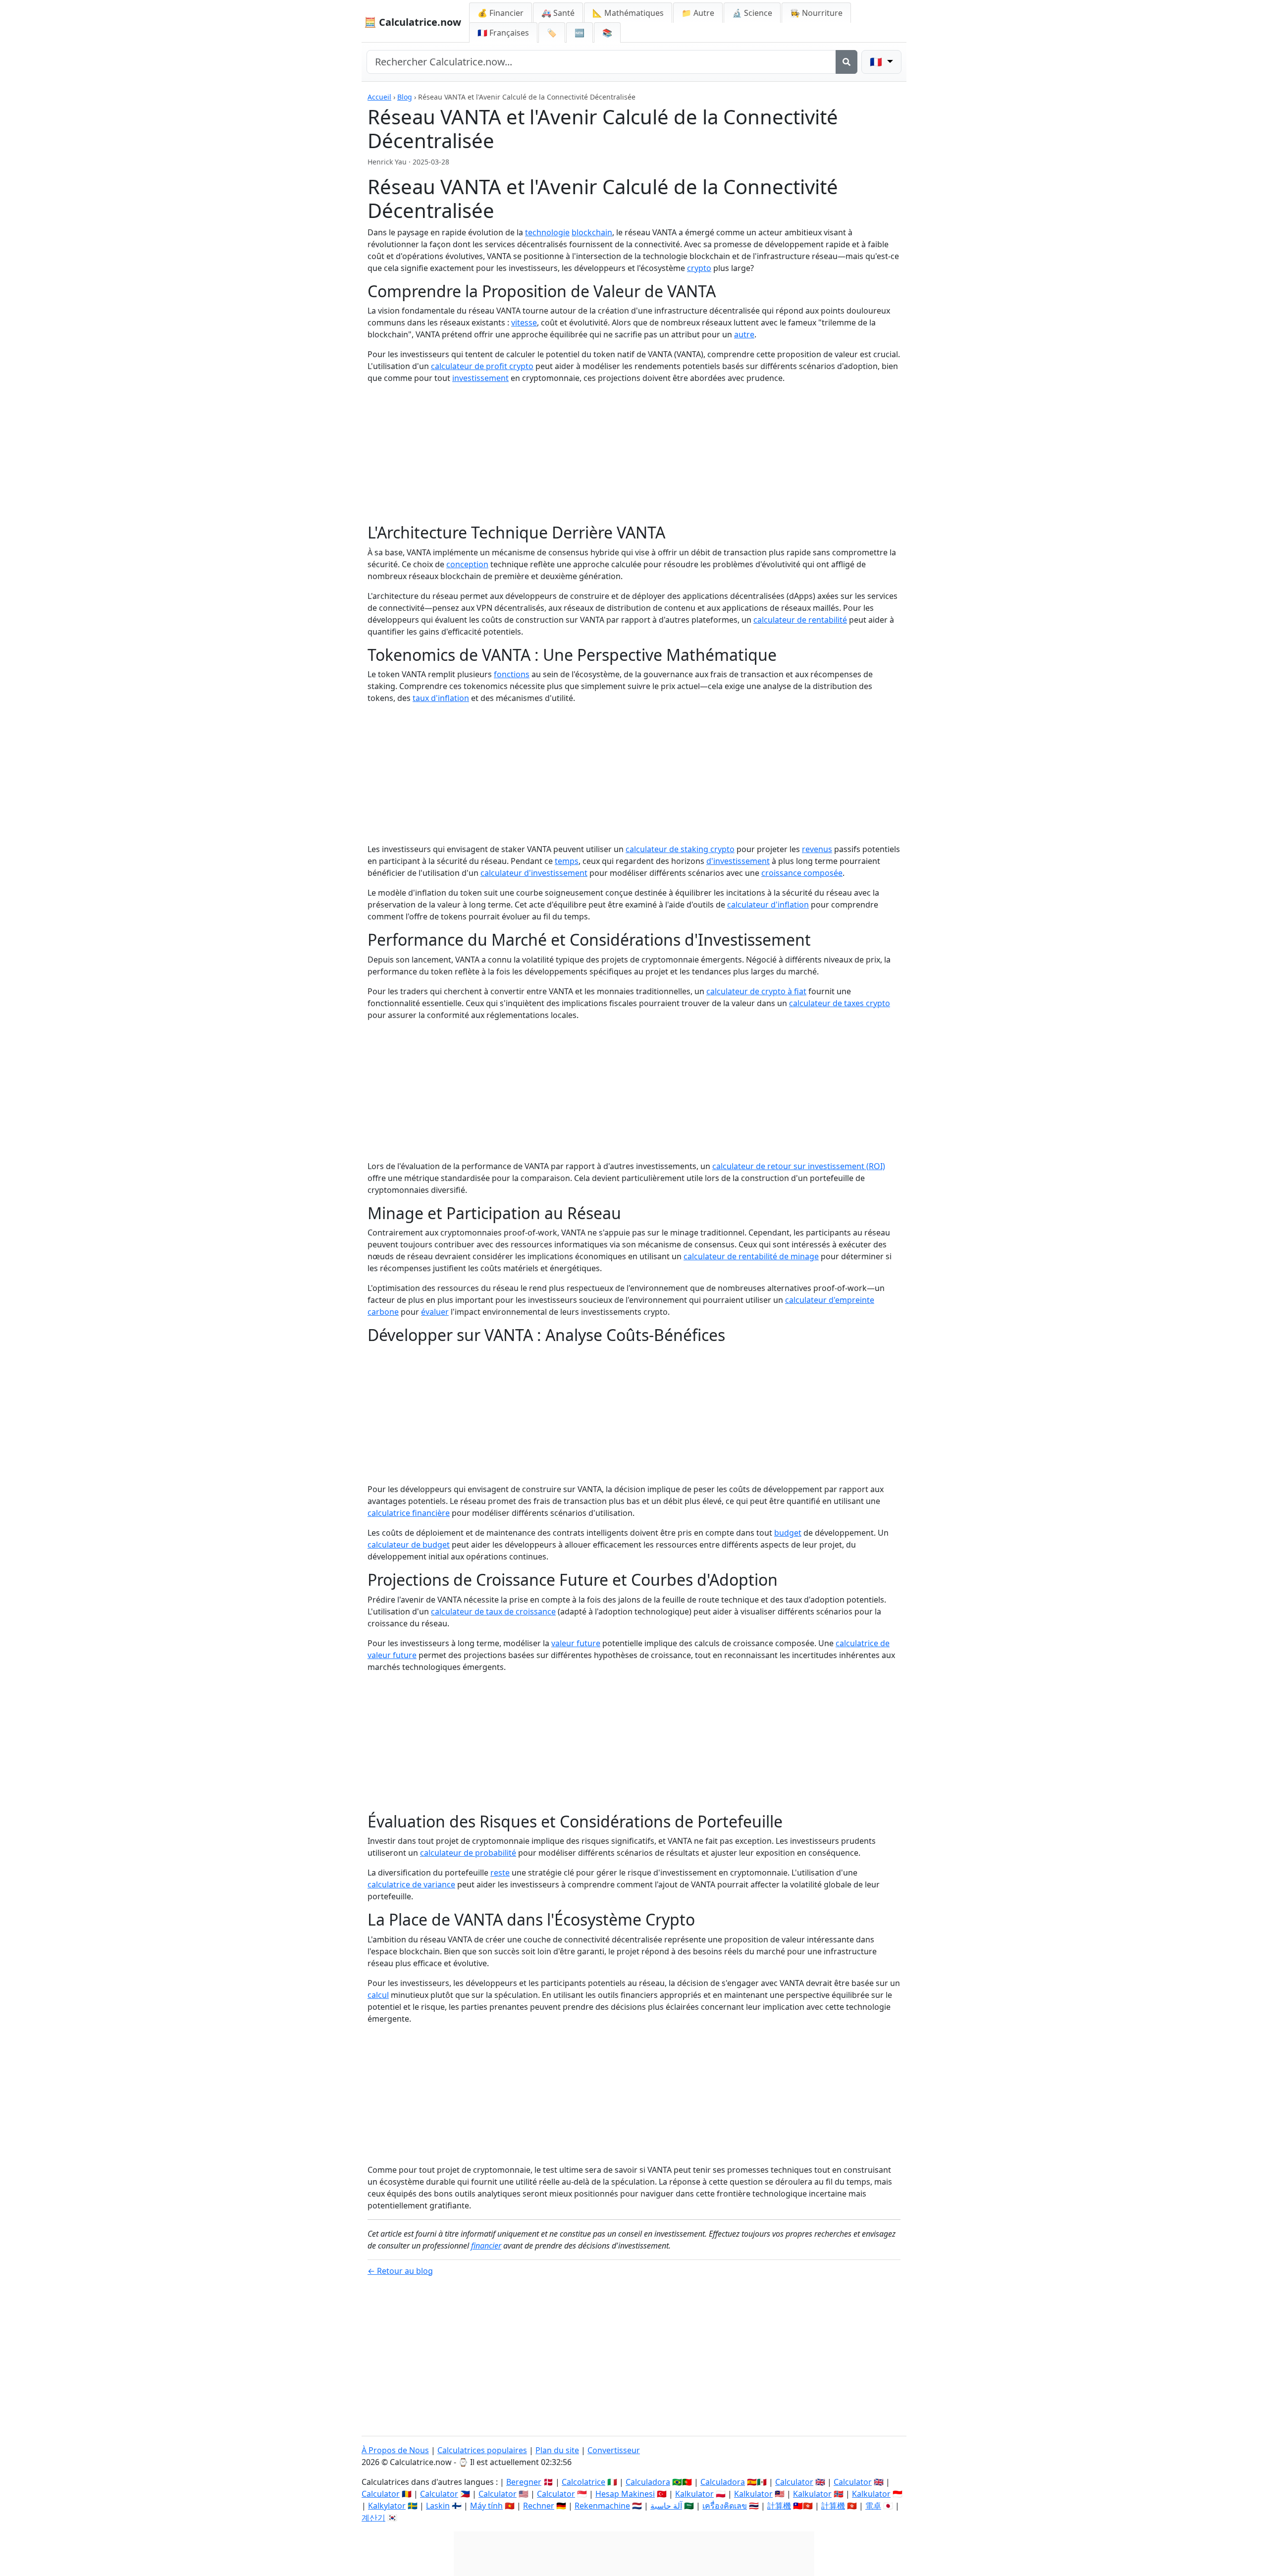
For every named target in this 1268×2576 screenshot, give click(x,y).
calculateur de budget (409, 1545)
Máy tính (486, 2506)
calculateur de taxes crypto (840, 1003)
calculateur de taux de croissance (493, 1611)
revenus (817, 849)
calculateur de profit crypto (482, 366)
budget (788, 1533)
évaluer (435, 1312)
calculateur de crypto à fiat (756, 991)
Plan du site (557, 2450)
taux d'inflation (441, 698)
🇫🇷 (503, 33)
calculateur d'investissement (534, 873)
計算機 (779, 2506)
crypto (699, 268)
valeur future (576, 1643)
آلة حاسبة (666, 2506)
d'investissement (738, 861)
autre (744, 334)
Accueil (379, 97)
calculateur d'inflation (768, 905)
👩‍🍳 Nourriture (816, 13)
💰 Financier (501, 13)
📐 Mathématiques (628, 13)
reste (500, 1873)
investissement (480, 378)
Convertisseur (614, 2450)
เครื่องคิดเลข (725, 2506)
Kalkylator (387, 2506)
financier (486, 2246)
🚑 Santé (558, 13)
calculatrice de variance (411, 1884)
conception (467, 564)
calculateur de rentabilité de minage (751, 1256)
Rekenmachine (602, 2506)
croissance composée (802, 873)
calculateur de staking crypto (680, 849)
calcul (378, 1995)
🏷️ (552, 33)
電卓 (873, 2506)
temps (567, 861)
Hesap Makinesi (625, 2494)
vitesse (524, 322)
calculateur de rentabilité (800, 620)
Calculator (794, 2482)
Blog (405, 97)
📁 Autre (698, 13)
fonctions (512, 674)
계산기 (373, 2518)
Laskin (438, 2506)
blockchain (592, 232)
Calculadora (648, 2482)
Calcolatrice (583, 2482)
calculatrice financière (409, 1513)
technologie (547, 232)
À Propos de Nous (395, 2450)
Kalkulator (694, 2494)
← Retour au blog (400, 2271)
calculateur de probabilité (468, 1853)
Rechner (539, 2506)
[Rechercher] (846, 62)
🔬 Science (752, 13)
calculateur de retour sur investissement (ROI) (799, 1166)
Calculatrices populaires (482, 2450)
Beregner (524, 2482)
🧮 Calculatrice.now (413, 22)
